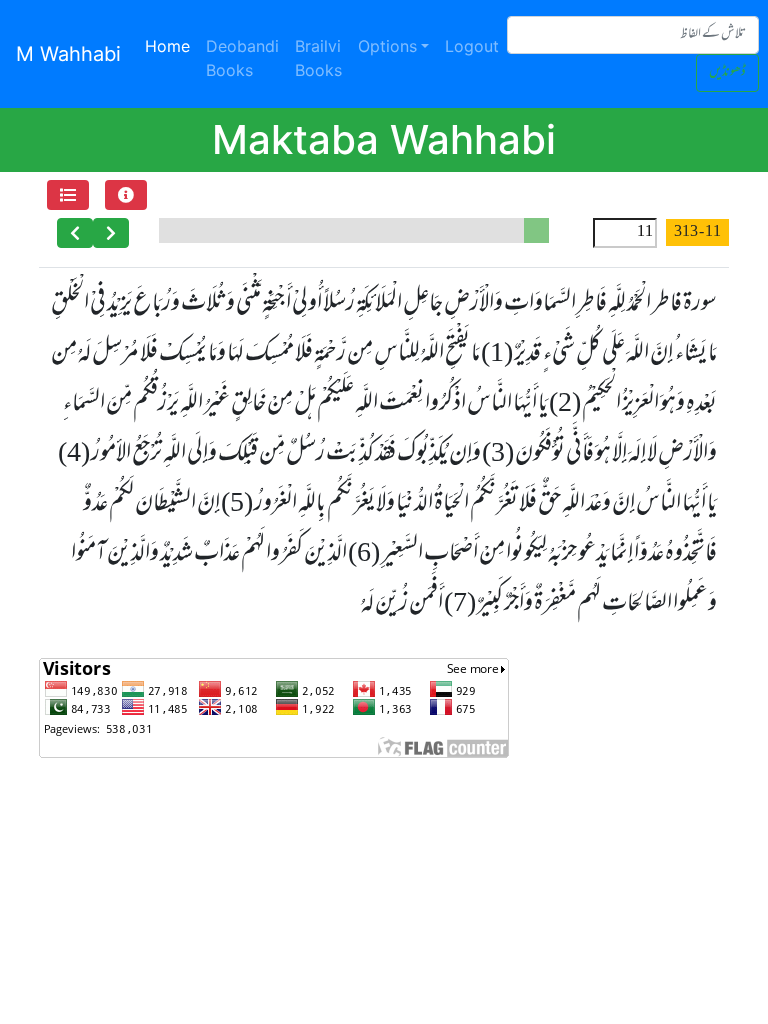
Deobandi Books (242, 58)
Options (387, 46)
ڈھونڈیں (727, 72)
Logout (472, 46)
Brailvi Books (318, 58)
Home (171, 45)
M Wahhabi (68, 54)
